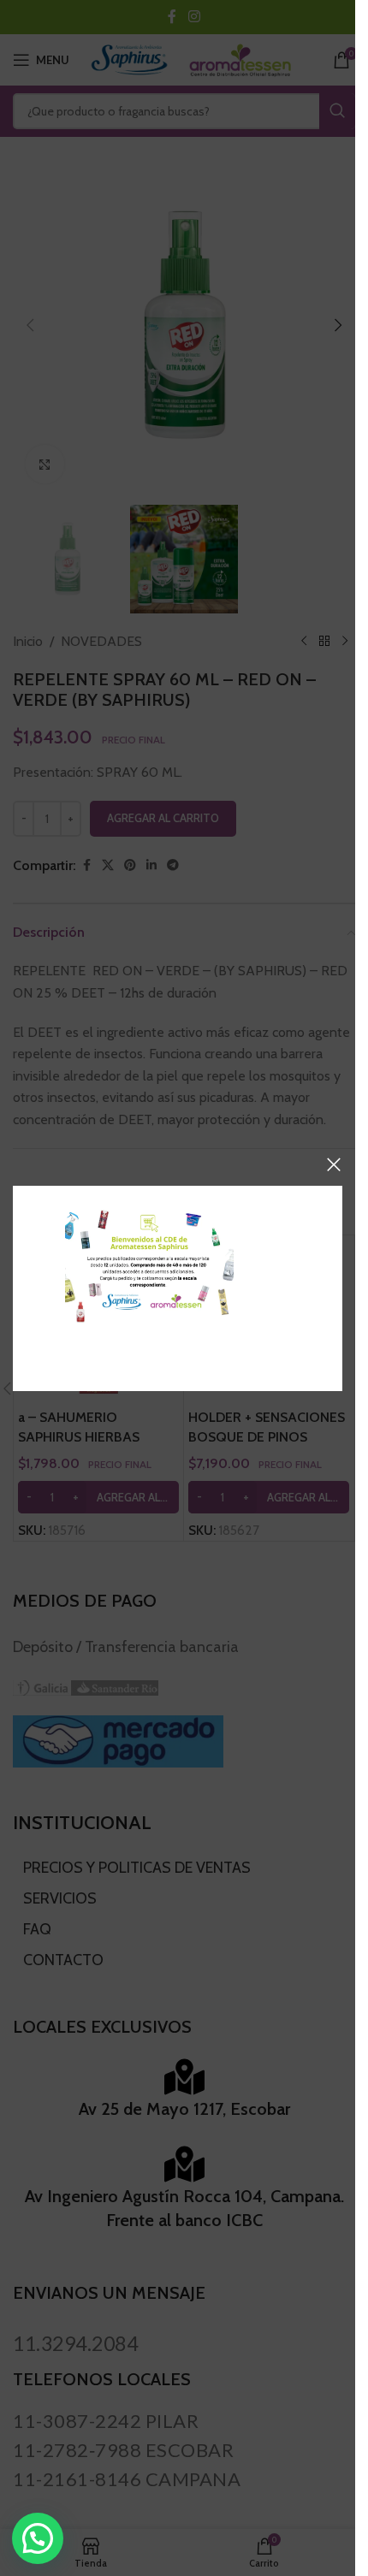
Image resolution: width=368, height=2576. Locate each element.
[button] (38, 2538)
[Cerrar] (334, 1164)
